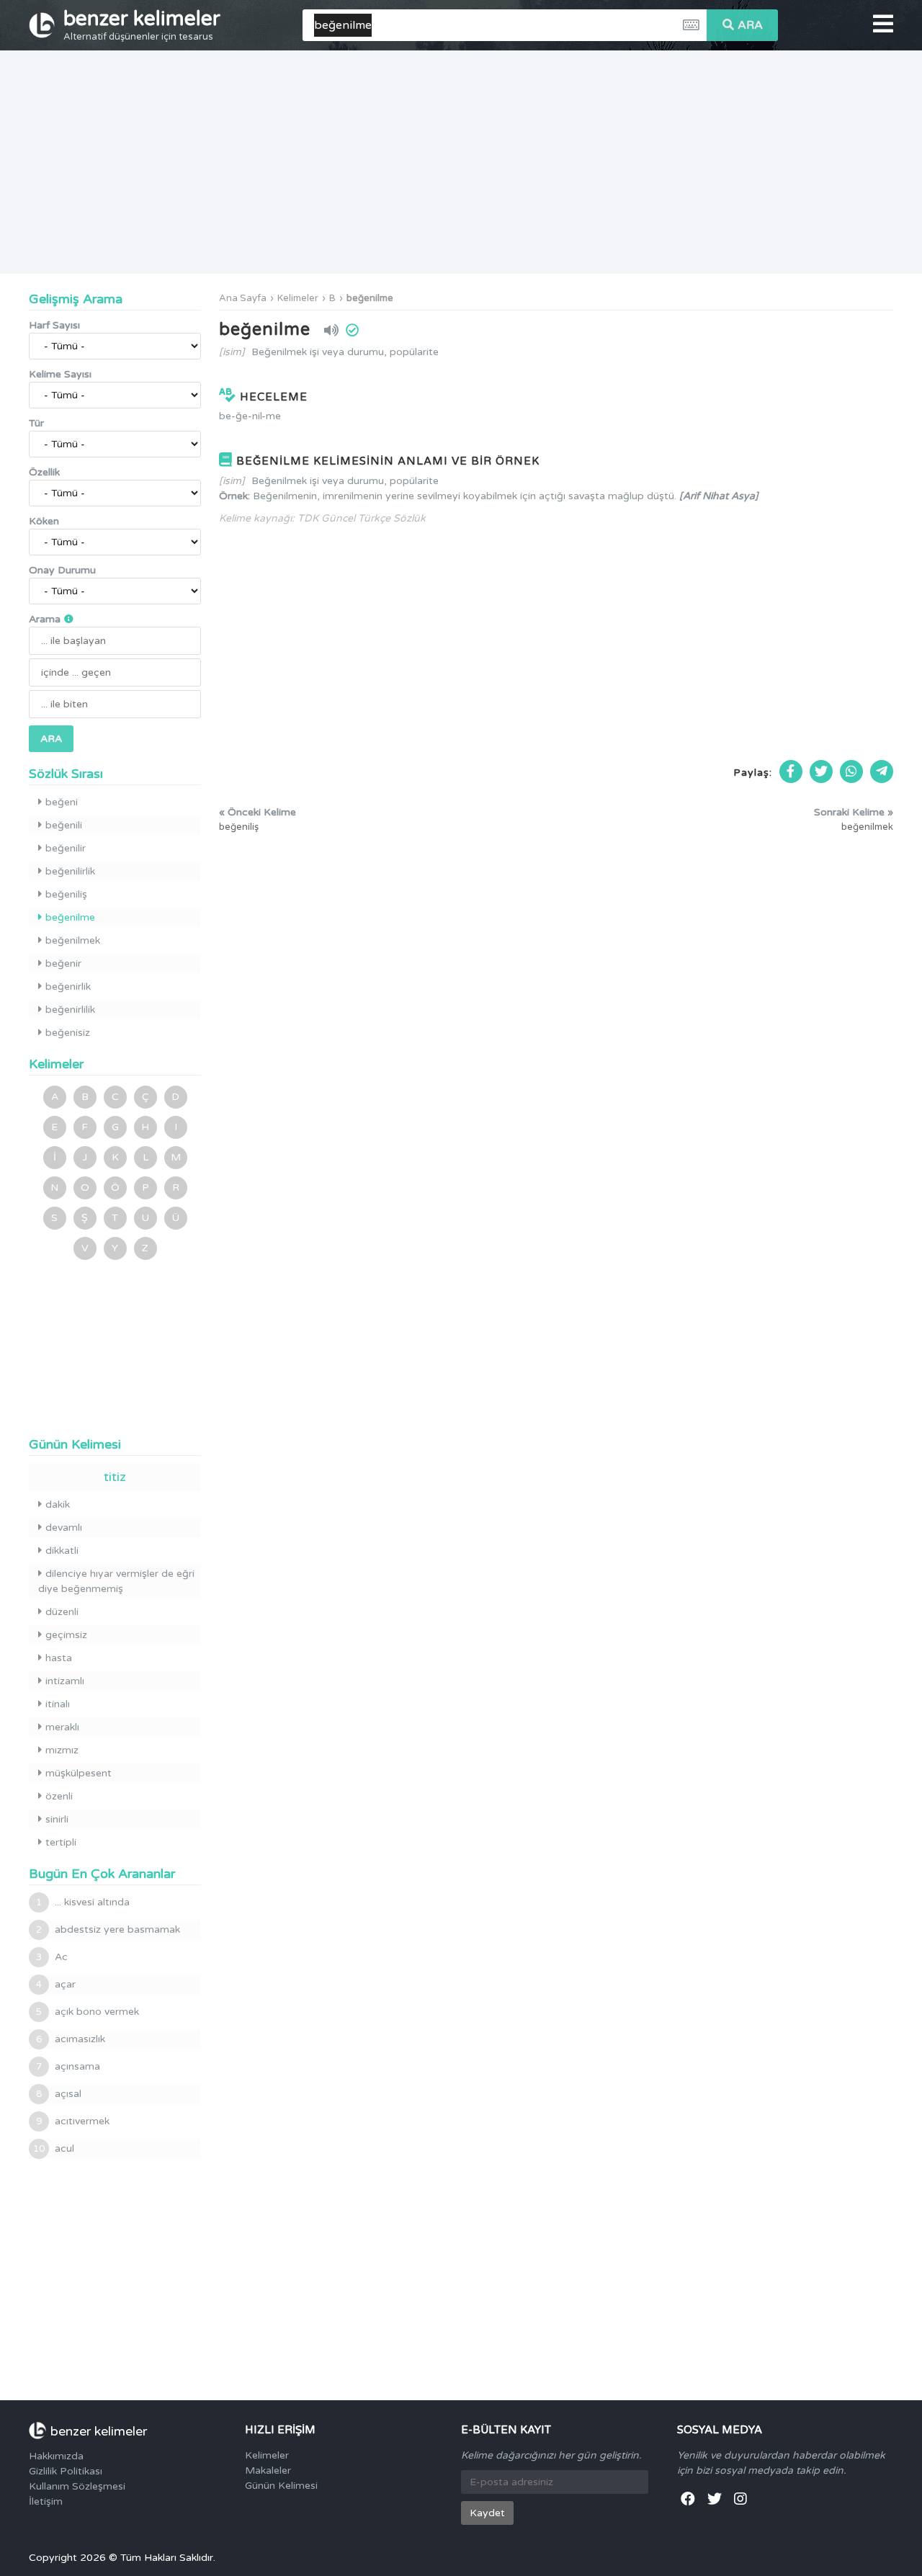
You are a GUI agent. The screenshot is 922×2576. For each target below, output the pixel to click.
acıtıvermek (73, 2121)
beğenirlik (68, 987)
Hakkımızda (56, 2456)
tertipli (61, 1842)
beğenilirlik (70, 871)
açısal (59, 2094)
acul (54, 2148)
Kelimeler (298, 298)
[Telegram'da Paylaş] (882, 772)
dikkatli (62, 1551)
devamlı (64, 1528)
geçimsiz (66, 1635)
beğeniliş (66, 894)
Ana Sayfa (243, 298)
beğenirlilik (70, 1010)
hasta (59, 1658)
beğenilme (370, 298)
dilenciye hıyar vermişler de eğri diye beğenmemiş (116, 1581)
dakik (58, 1504)
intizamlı (65, 1681)
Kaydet (487, 2513)
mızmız (62, 1750)
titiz (115, 1477)
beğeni (62, 802)
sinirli (57, 1819)
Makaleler (268, 2470)
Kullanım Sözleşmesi (77, 2486)
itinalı (58, 1704)
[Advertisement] (461, 162)
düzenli (62, 1612)
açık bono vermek (88, 2012)
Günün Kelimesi (281, 2486)
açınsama (68, 2066)
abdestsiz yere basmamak (108, 1929)
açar (56, 1984)
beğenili (64, 825)
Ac (52, 1957)
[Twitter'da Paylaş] (821, 772)
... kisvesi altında (83, 1902)
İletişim (46, 2501)
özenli (59, 1796)
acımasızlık (71, 2039)
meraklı (62, 1727)
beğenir (63, 963)
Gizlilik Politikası (66, 2471)
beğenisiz (68, 1033)
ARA (750, 25)
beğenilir (66, 848)
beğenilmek (73, 940)
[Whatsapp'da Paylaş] (851, 772)
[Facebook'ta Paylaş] (791, 772)
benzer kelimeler (142, 24)
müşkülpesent (79, 1773)
